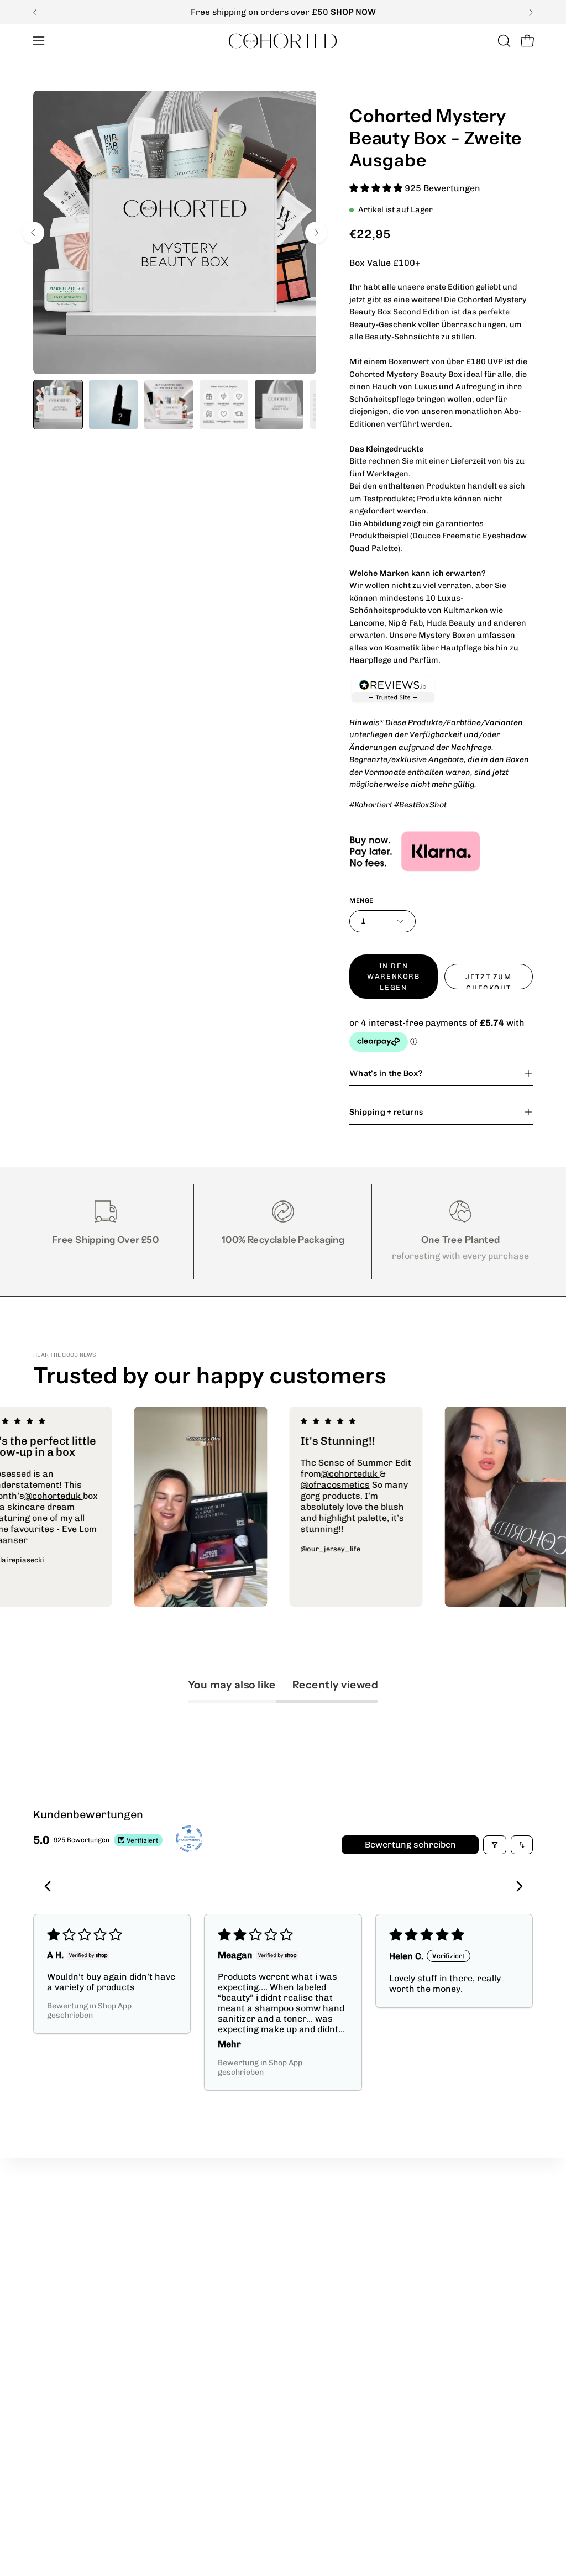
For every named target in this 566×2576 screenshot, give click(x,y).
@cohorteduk (104, 1496)
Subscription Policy (334, 2292)
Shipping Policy (325, 2274)
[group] (283, 12)
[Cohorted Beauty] (283, 41)
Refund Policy (323, 2237)
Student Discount (226, 2237)
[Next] (531, 12)
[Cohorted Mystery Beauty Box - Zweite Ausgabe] (58, 405)
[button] (503, 41)
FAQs (305, 2310)
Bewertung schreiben (410, 1845)
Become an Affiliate (230, 2256)
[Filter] (495, 1845)
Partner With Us (224, 2219)
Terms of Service (329, 2256)
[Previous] (35, 12)
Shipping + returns (386, 1112)
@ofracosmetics (386, 1485)
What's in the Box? (386, 1073)
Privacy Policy (323, 2219)
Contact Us (213, 2338)
